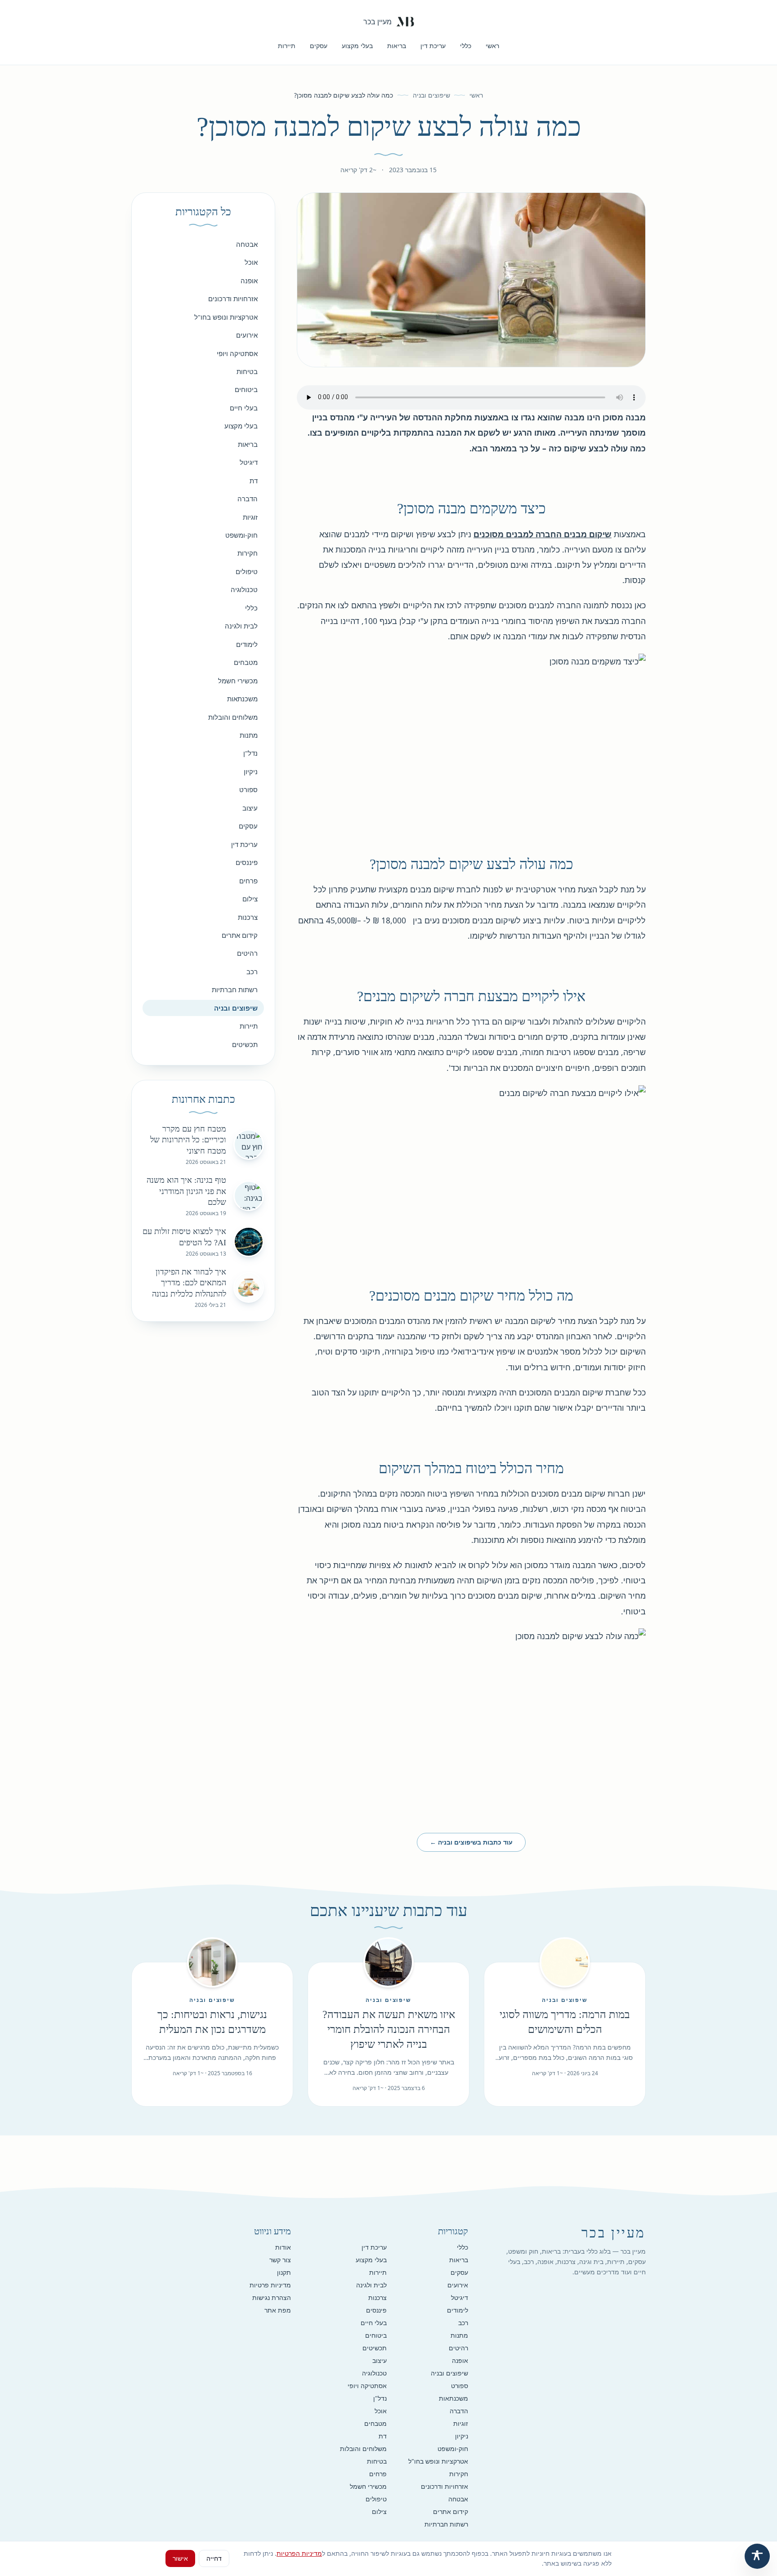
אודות (283, 2247)
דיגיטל (249, 462)
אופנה (249, 281)
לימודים (247, 644)
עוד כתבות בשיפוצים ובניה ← (471, 1842)
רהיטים (247, 953)
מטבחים (246, 662)
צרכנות (248, 917)
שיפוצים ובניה (431, 95)
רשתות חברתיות (235, 989)
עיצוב (250, 808)
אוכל (251, 262)
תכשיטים (245, 1044)
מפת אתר (278, 2310)
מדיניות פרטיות (270, 2285)
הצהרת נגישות (272, 2297)
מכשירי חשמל (238, 681)
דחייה (214, 2558)
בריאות (397, 46)
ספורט (248, 789)
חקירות (248, 553)
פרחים (248, 881)
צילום (250, 899)
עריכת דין (433, 46)
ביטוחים (246, 389)
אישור (180, 2558)
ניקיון (251, 771)
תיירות (287, 46)
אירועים (247, 335)
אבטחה (247, 244)
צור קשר (280, 2260)
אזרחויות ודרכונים (233, 299)
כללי (466, 46)
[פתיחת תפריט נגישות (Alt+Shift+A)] (757, 2556)
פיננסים (247, 862)
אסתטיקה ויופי (237, 353)
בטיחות (247, 371)
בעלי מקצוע (357, 46)
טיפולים (247, 571)
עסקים (319, 46)
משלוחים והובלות (233, 717)
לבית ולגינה (241, 626)
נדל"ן (250, 753)
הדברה (248, 499)
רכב (252, 972)
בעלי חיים (244, 408)
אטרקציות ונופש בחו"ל (226, 317)
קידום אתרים (240, 935)
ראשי (492, 46)
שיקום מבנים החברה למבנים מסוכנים (543, 534)
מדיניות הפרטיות (299, 2553)
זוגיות (250, 517)
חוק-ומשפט (241, 535)
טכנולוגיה (244, 589)
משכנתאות (242, 699)
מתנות (249, 735)
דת (254, 481)
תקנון (284, 2272)
